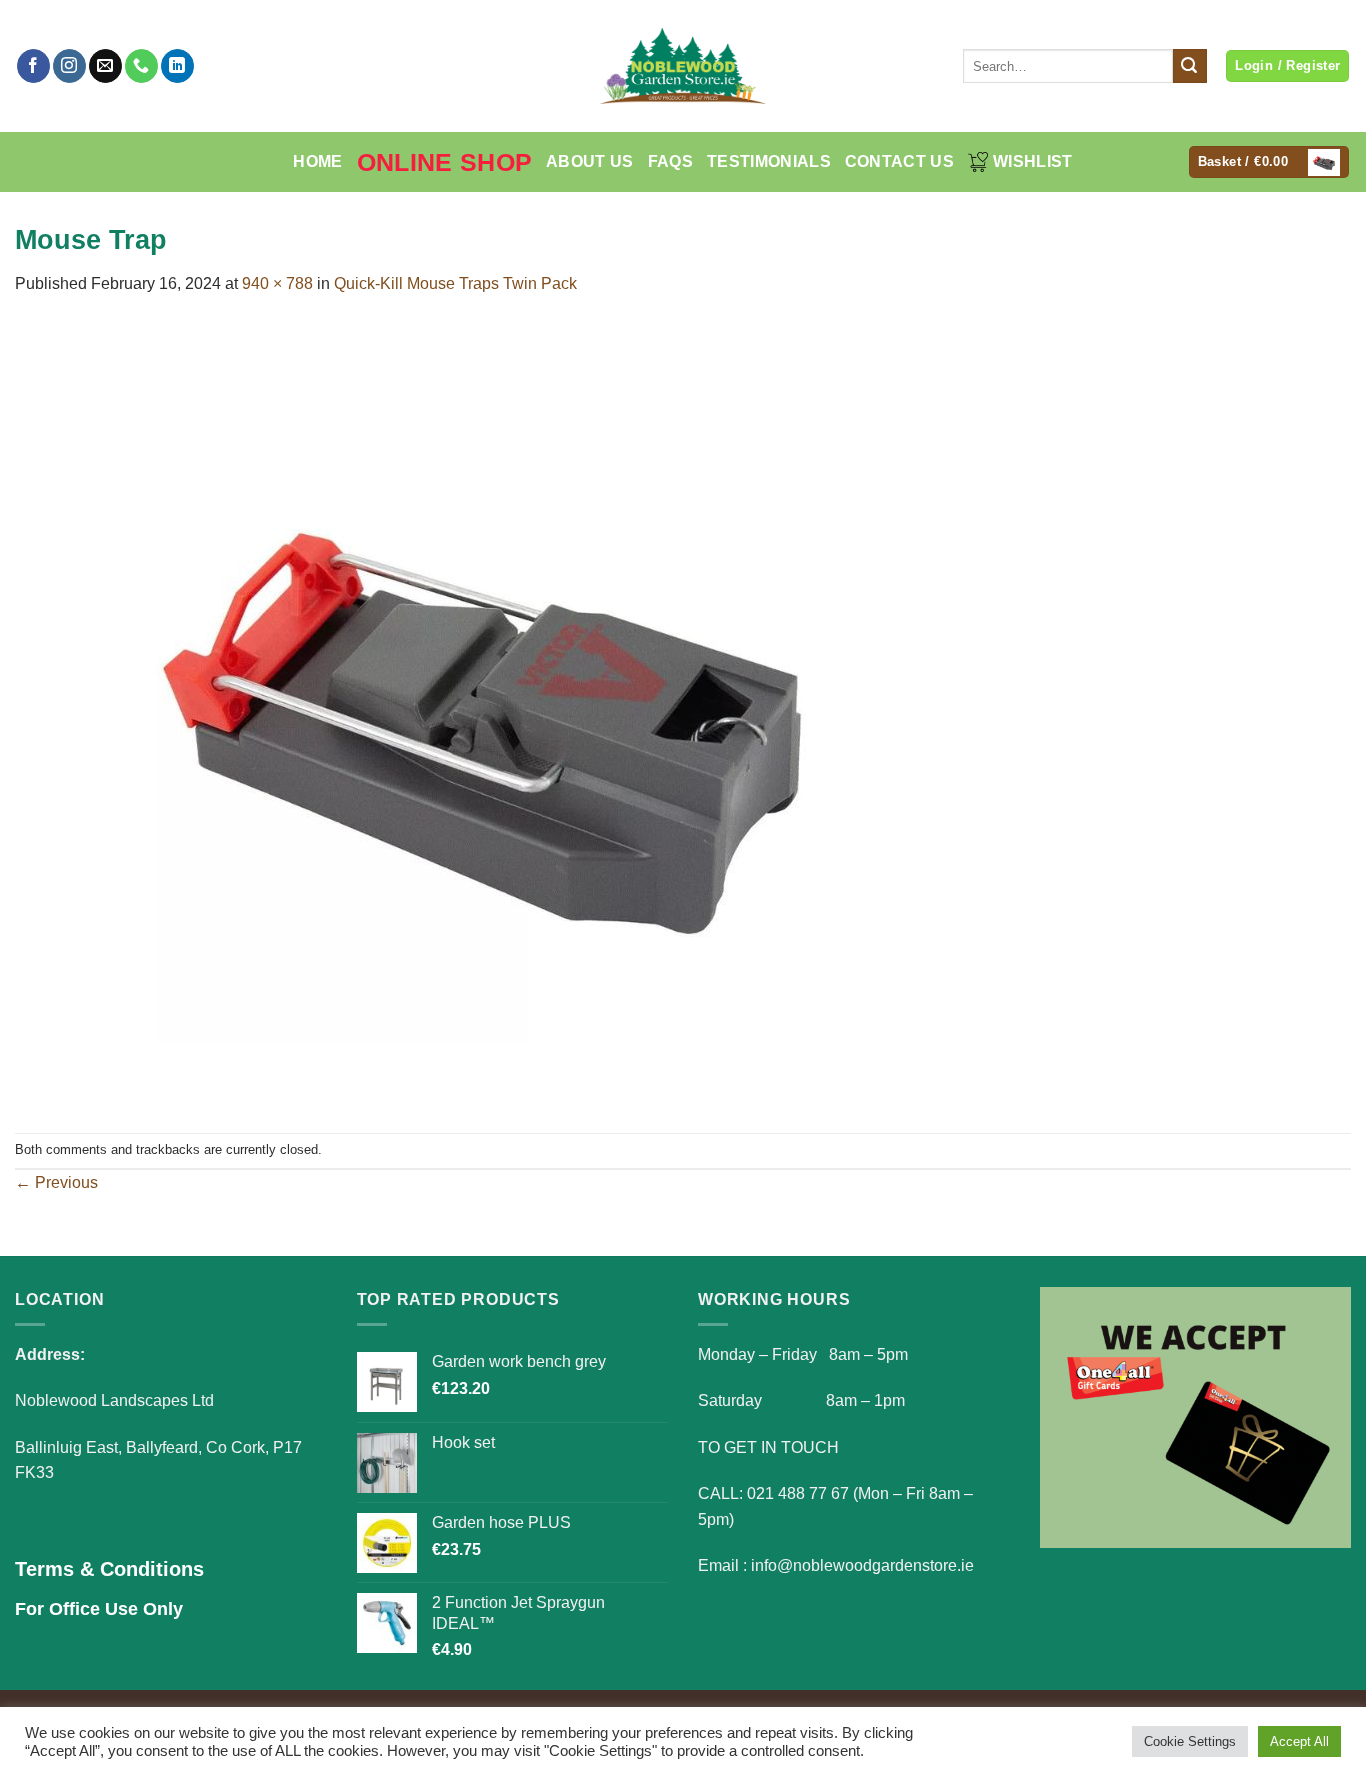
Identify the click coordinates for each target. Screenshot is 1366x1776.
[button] (1269, 162)
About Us (590, 161)
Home (317, 161)
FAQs (670, 161)
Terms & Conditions (109, 1569)
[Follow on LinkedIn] (177, 66)
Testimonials (769, 161)
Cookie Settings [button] (1190, 1741)
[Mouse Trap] (485, 713)
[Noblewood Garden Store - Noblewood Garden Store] (683, 65)
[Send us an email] (105, 66)
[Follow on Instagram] (69, 66)
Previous (56, 1182)
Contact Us (899, 161)
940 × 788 (277, 283)
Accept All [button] (1299, 1741)
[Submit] (1190, 66)
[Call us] (141, 66)
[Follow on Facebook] (33, 66)
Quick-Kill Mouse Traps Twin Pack (455, 283)
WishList (1033, 161)
